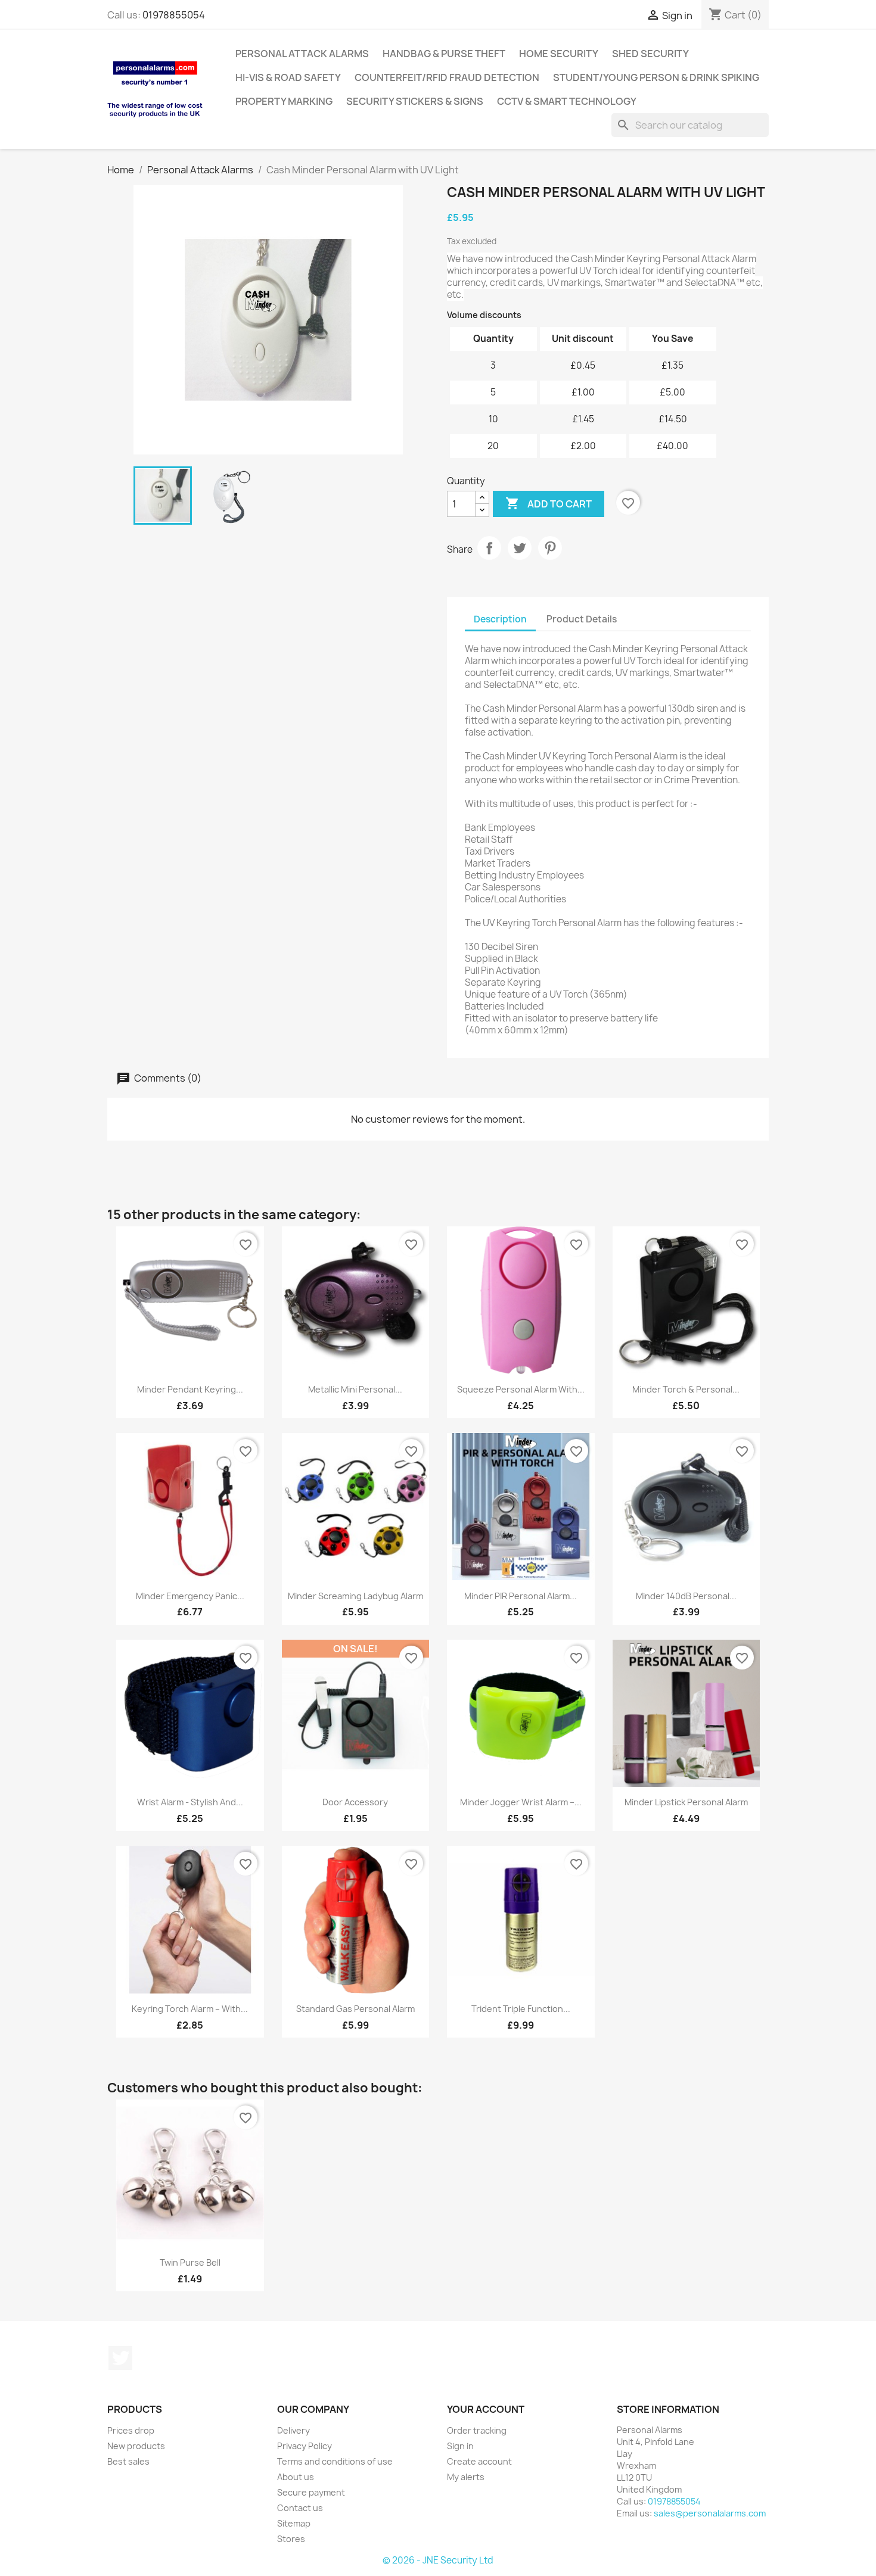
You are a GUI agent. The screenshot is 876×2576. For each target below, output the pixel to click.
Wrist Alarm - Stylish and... (190, 1802)
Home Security (559, 54)
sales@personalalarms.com (710, 2513)
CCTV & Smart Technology (567, 101)
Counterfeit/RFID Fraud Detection (447, 77)
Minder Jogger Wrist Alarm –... (521, 1802)
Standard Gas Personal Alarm (355, 2009)
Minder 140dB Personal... (686, 1596)
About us (296, 2477)
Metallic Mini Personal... (355, 1389)
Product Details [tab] (582, 619)
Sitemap (294, 2523)
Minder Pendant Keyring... (190, 1389)
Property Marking (284, 101)
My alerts (466, 2477)
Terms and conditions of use (335, 2461)
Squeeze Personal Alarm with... (521, 1389)
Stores (291, 2539)
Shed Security (650, 54)
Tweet (520, 548)
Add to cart (549, 503)
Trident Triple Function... (521, 2009)
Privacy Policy (305, 2446)
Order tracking (477, 2430)
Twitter (120, 2358)
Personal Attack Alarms (302, 54)
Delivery (293, 2430)
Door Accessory (355, 1802)
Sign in (460, 2446)
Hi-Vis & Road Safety (288, 77)
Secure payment (311, 2492)
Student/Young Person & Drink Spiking (656, 77)
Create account (479, 2461)
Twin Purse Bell (190, 2262)
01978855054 (174, 15)
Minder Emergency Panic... (190, 1596)
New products (136, 2446)
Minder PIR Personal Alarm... (521, 1596)
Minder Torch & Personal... (686, 1389)
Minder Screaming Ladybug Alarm (355, 1596)
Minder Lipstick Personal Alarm (686, 1802)
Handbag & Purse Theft (444, 54)
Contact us (300, 2508)
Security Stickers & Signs (415, 101)
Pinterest (550, 548)
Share (489, 548)
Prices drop (131, 2430)
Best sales (128, 2461)
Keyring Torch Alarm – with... (190, 2009)
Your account (486, 2409)
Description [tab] (500, 619)
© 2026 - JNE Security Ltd (438, 2560)
